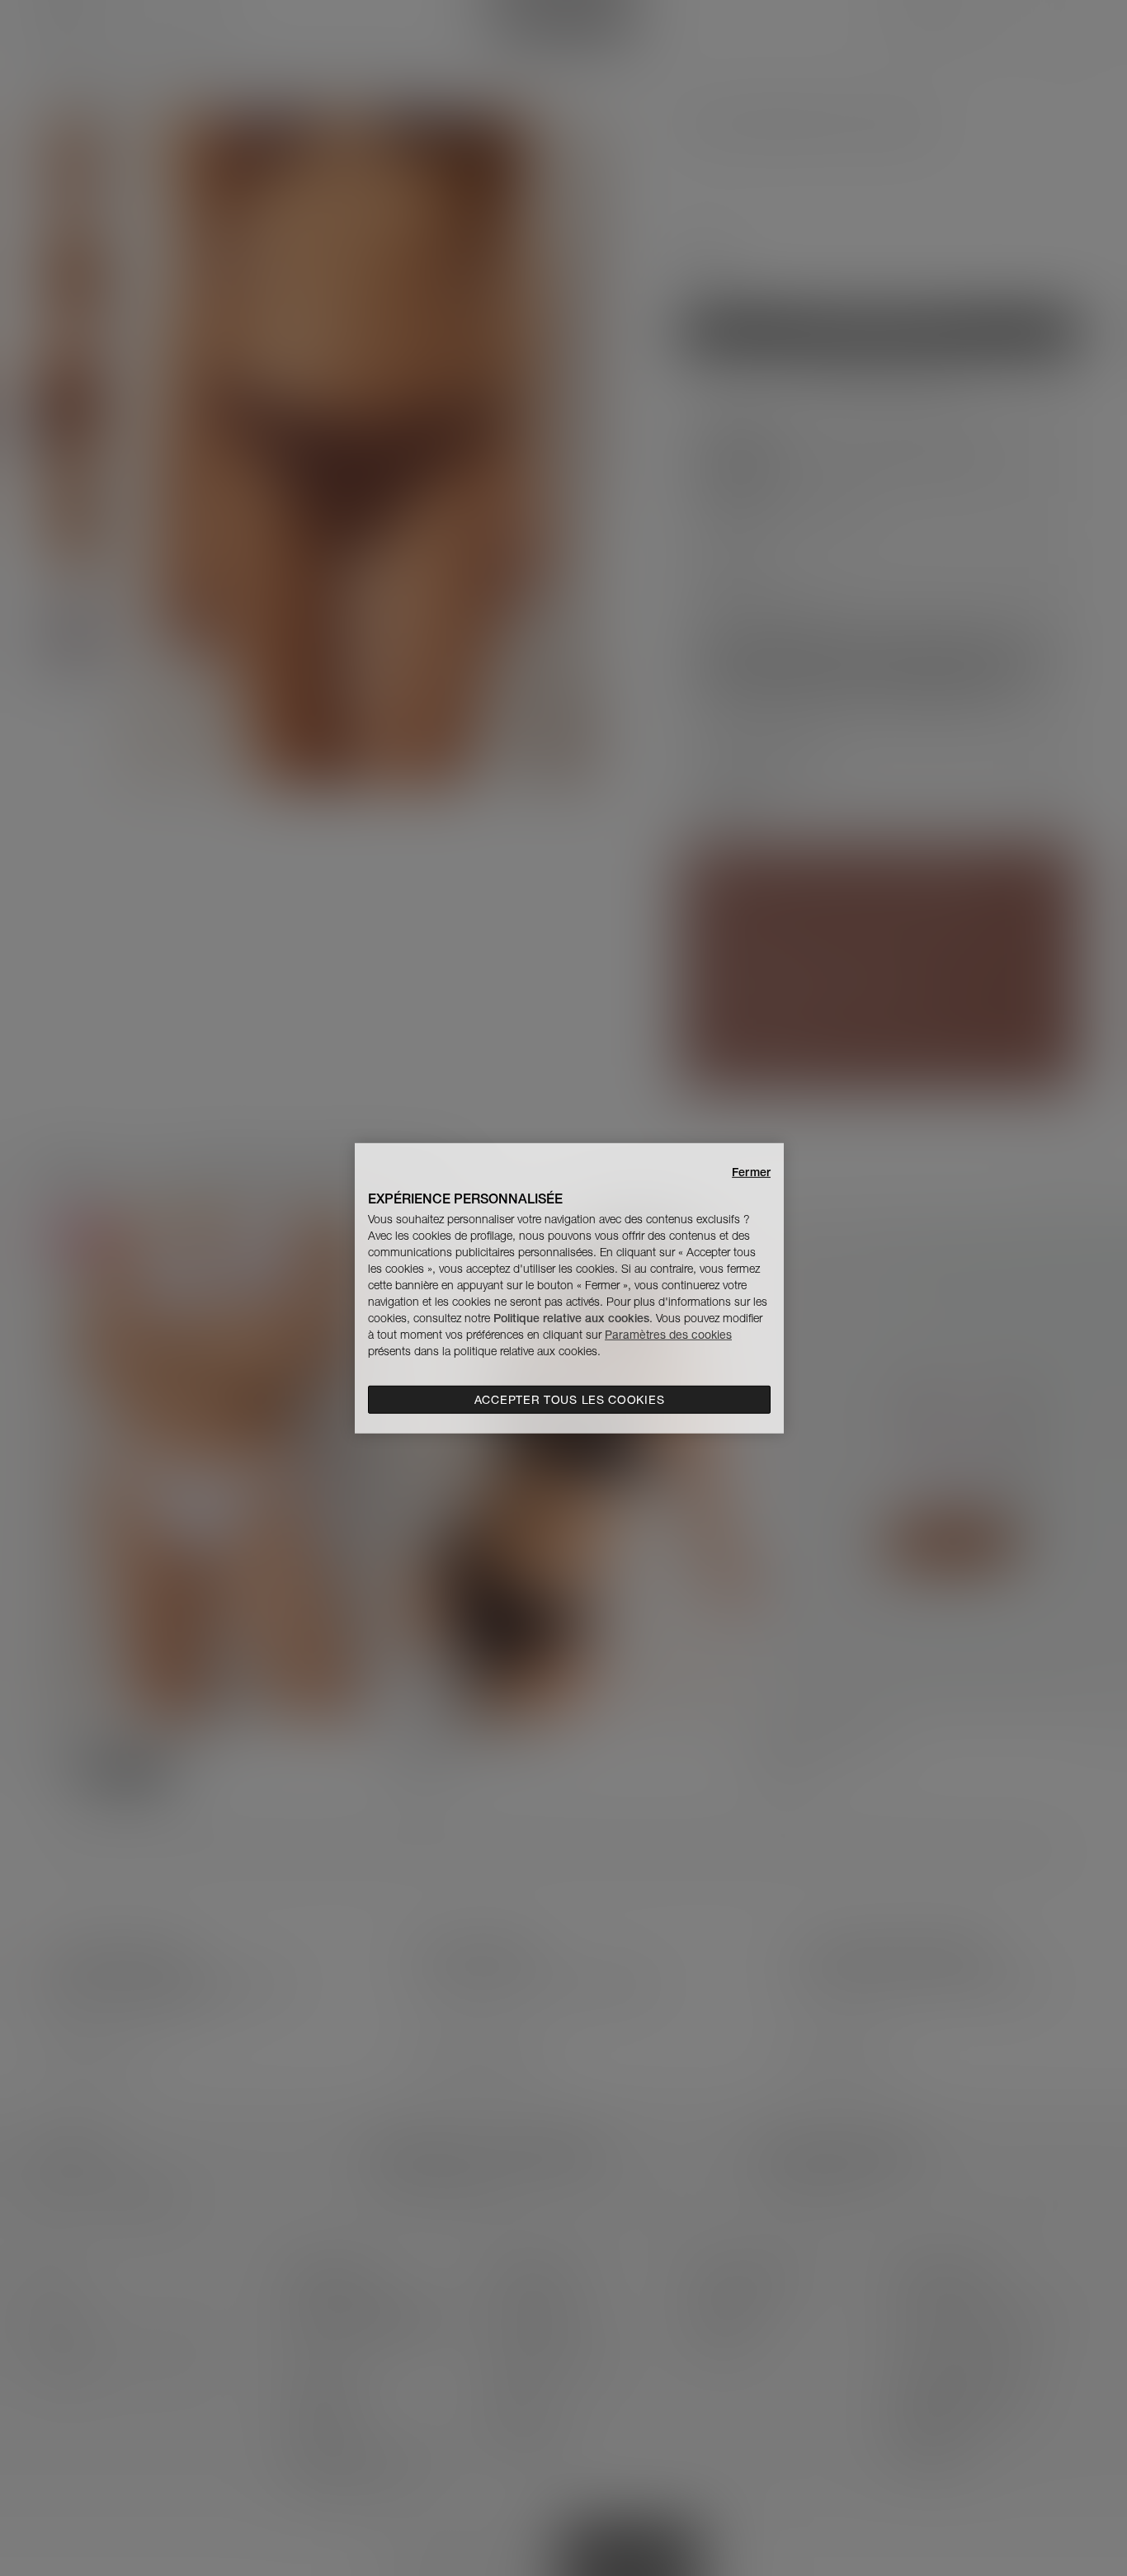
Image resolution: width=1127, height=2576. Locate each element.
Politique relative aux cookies (571, 1318)
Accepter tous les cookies (570, 1400)
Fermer (751, 1171)
